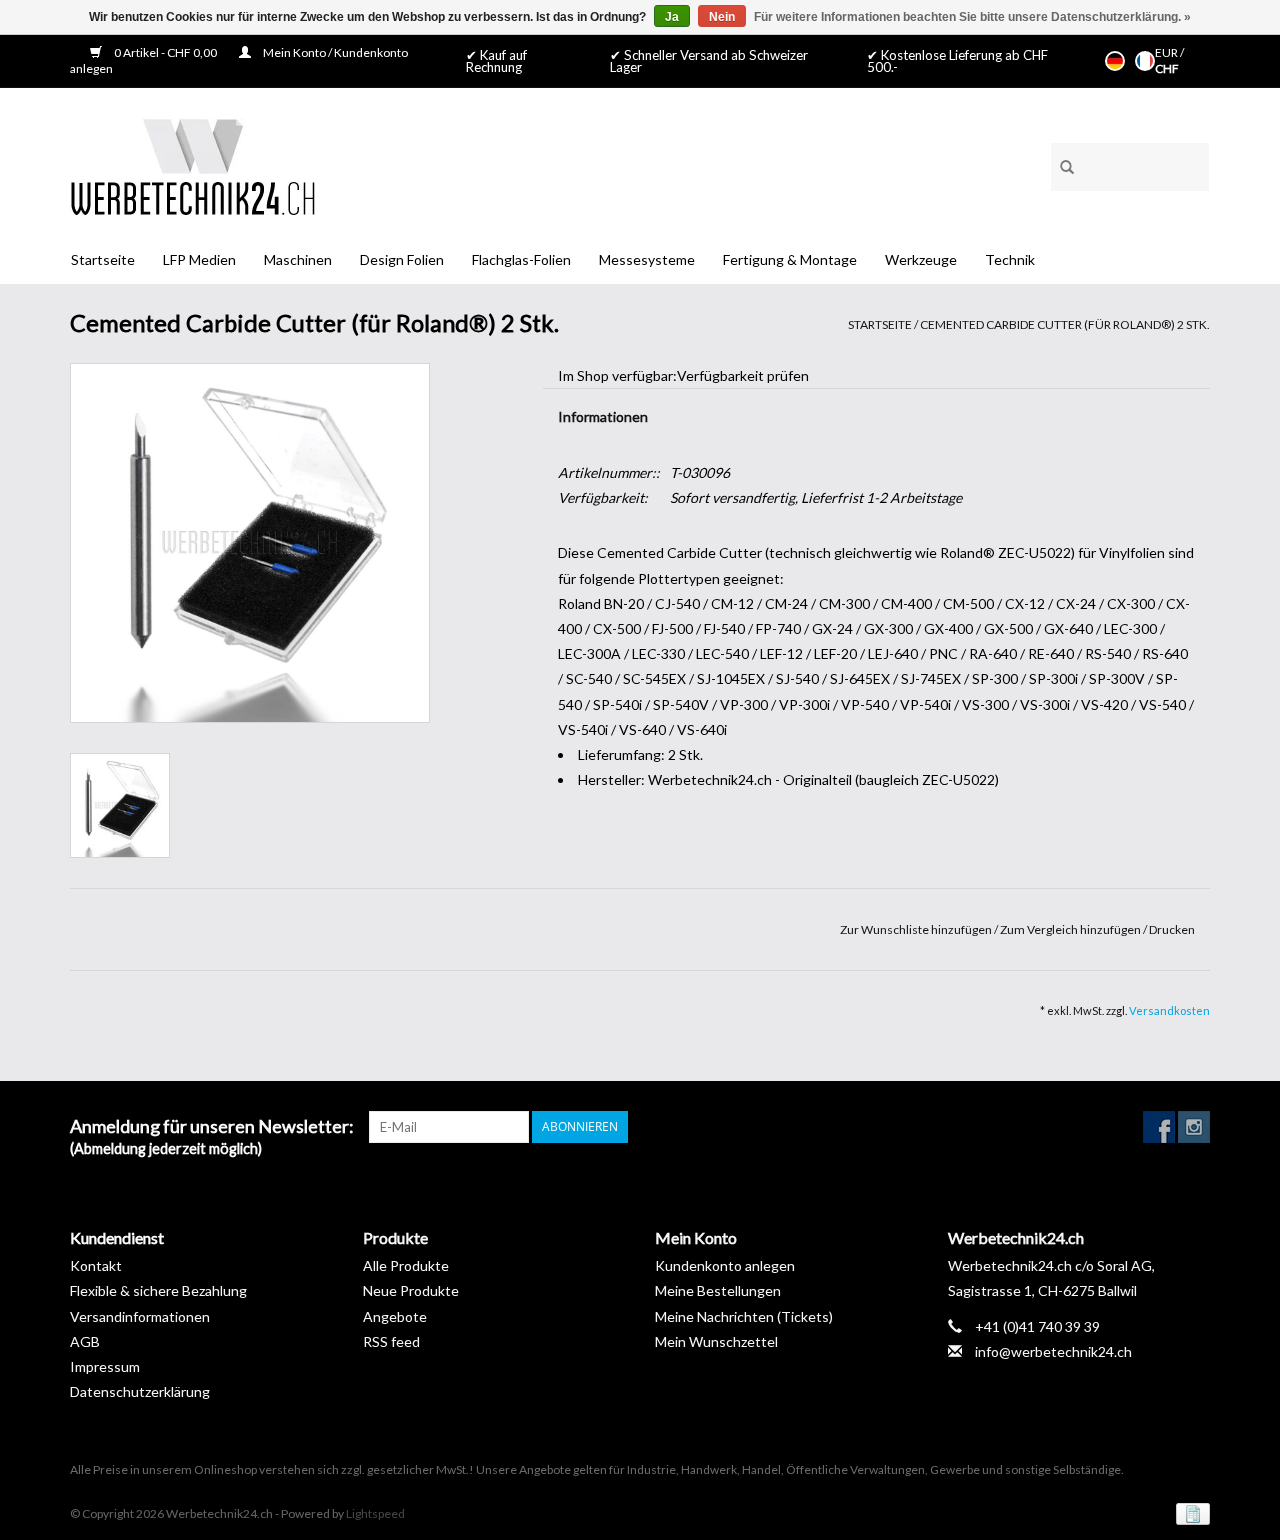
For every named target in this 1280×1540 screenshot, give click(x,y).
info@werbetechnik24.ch (1053, 1351)
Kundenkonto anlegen (725, 1265)
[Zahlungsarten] (1189, 1512)
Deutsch (1115, 61)
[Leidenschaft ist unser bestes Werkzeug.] (192, 166)
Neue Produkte (411, 1290)
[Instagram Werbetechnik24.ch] (1194, 1127)
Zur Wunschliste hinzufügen (917, 929)
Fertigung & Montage (790, 259)
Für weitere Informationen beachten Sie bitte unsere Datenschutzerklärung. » (972, 17)
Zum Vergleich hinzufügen (1071, 929)
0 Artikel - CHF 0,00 (165, 52)
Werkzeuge (921, 259)
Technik (1010, 259)
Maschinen (298, 259)
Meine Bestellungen (718, 1290)
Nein (722, 17)
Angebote (395, 1316)
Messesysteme (647, 259)
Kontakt (96, 1265)
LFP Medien (199, 259)
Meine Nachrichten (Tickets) (744, 1316)
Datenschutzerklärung (140, 1391)
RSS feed (391, 1341)
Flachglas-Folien (521, 259)
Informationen (603, 416)
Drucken (1172, 929)
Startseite (103, 259)
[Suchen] (1060, 163)
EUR (1167, 52)
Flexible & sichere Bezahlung (158, 1290)
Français (1145, 61)
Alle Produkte (406, 1265)
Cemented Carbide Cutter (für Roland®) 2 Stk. (1065, 324)
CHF (1167, 68)
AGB (85, 1341)
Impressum (105, 1366)
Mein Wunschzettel (716, 1341)
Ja (672, 17)
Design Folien (402, 259)
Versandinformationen (140, 1316)
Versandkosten (1169, 1010)
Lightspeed (375, 1513)
